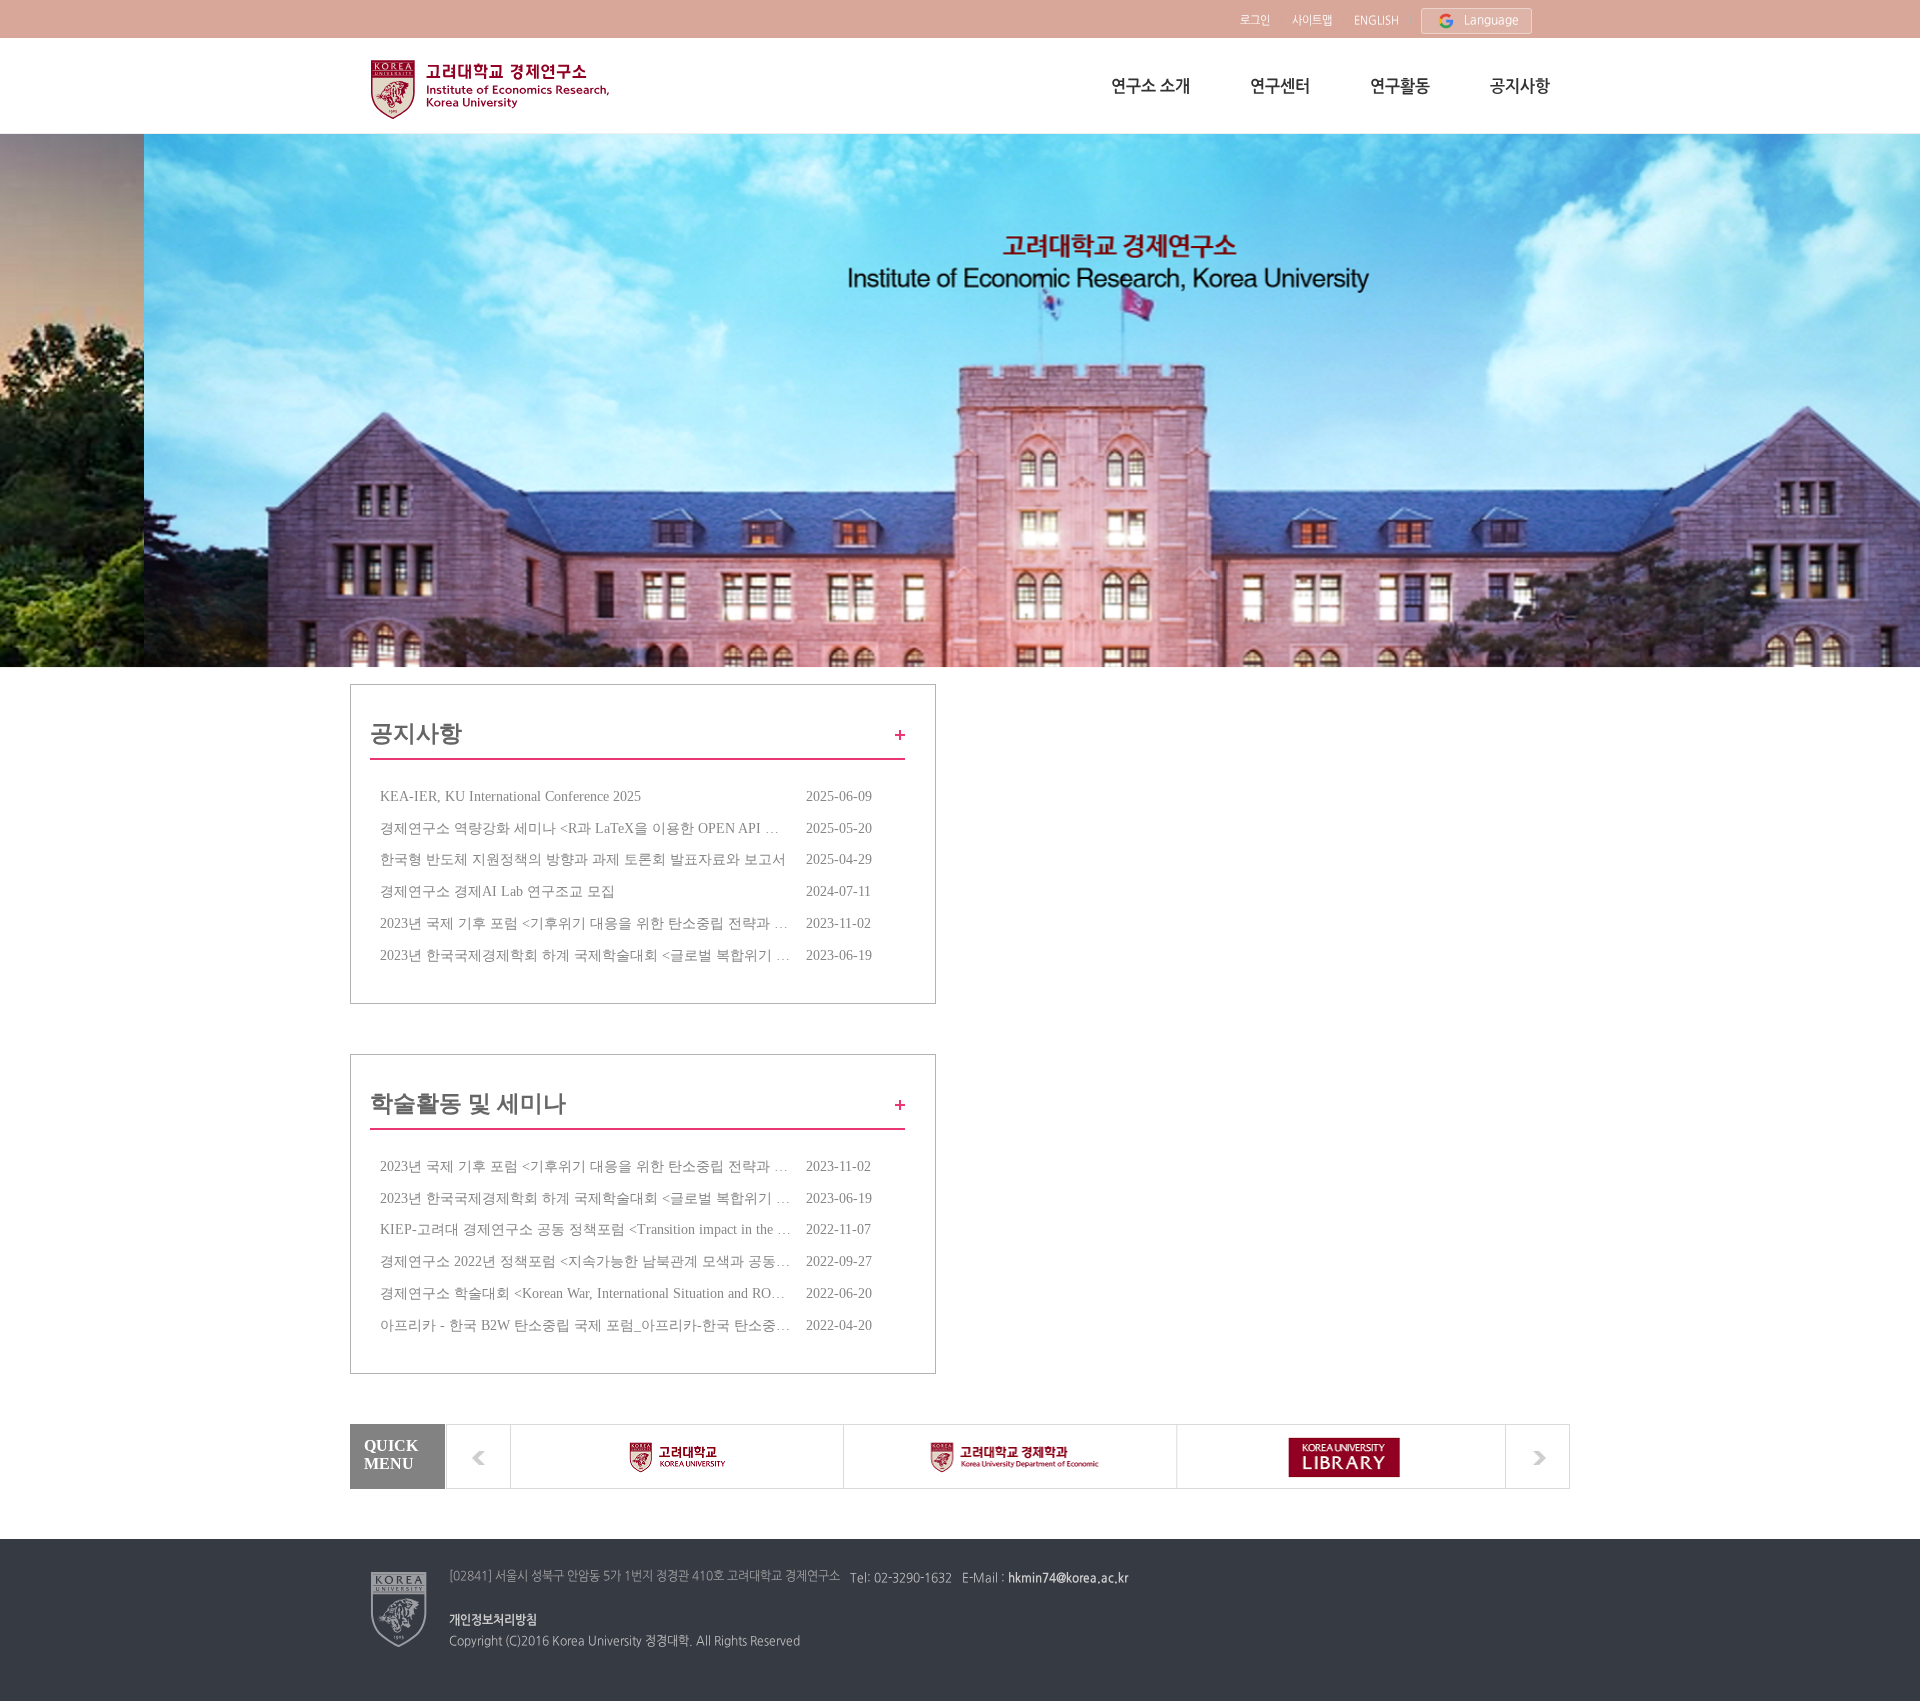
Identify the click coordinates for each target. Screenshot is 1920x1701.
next (1537, 1456)
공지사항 (1520, 87)
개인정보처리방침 (493, 1621)
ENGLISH (1376, 21)
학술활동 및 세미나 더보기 (895, 1105)
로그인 (1255, 21)
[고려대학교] (399, 1609)
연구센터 (1280, 87)
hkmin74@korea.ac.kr (1068, 1579)
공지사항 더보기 (895, 735)
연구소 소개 (1150, 87)
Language (1491, 21)
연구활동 (1400, 87)
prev (478, 1456)
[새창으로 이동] (677, 1456)
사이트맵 (1312, 21)
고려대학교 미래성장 (492, 89)
